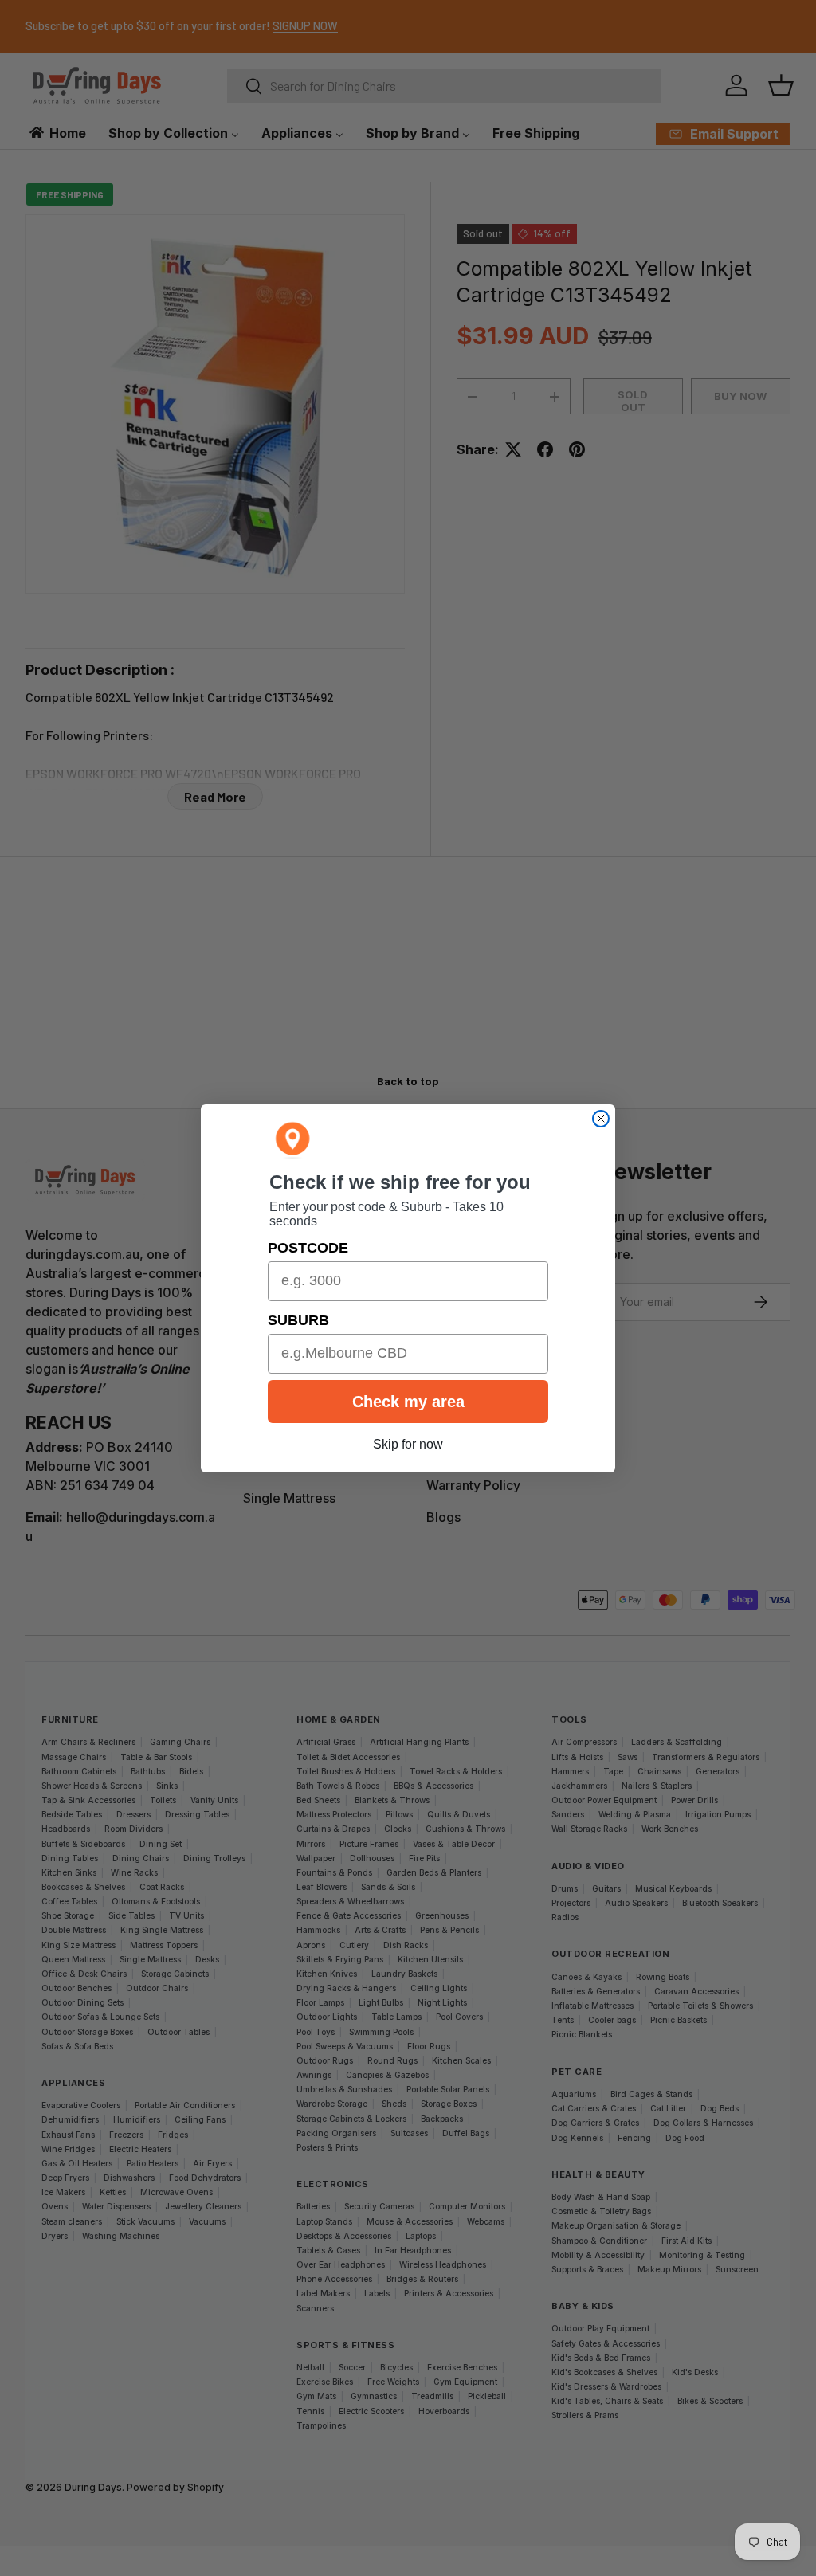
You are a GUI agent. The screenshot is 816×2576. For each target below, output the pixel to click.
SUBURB (298, 1320)
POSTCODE (308, 1248)
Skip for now (408, 1444)
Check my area (408, 1402)
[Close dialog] (601, 1119)
